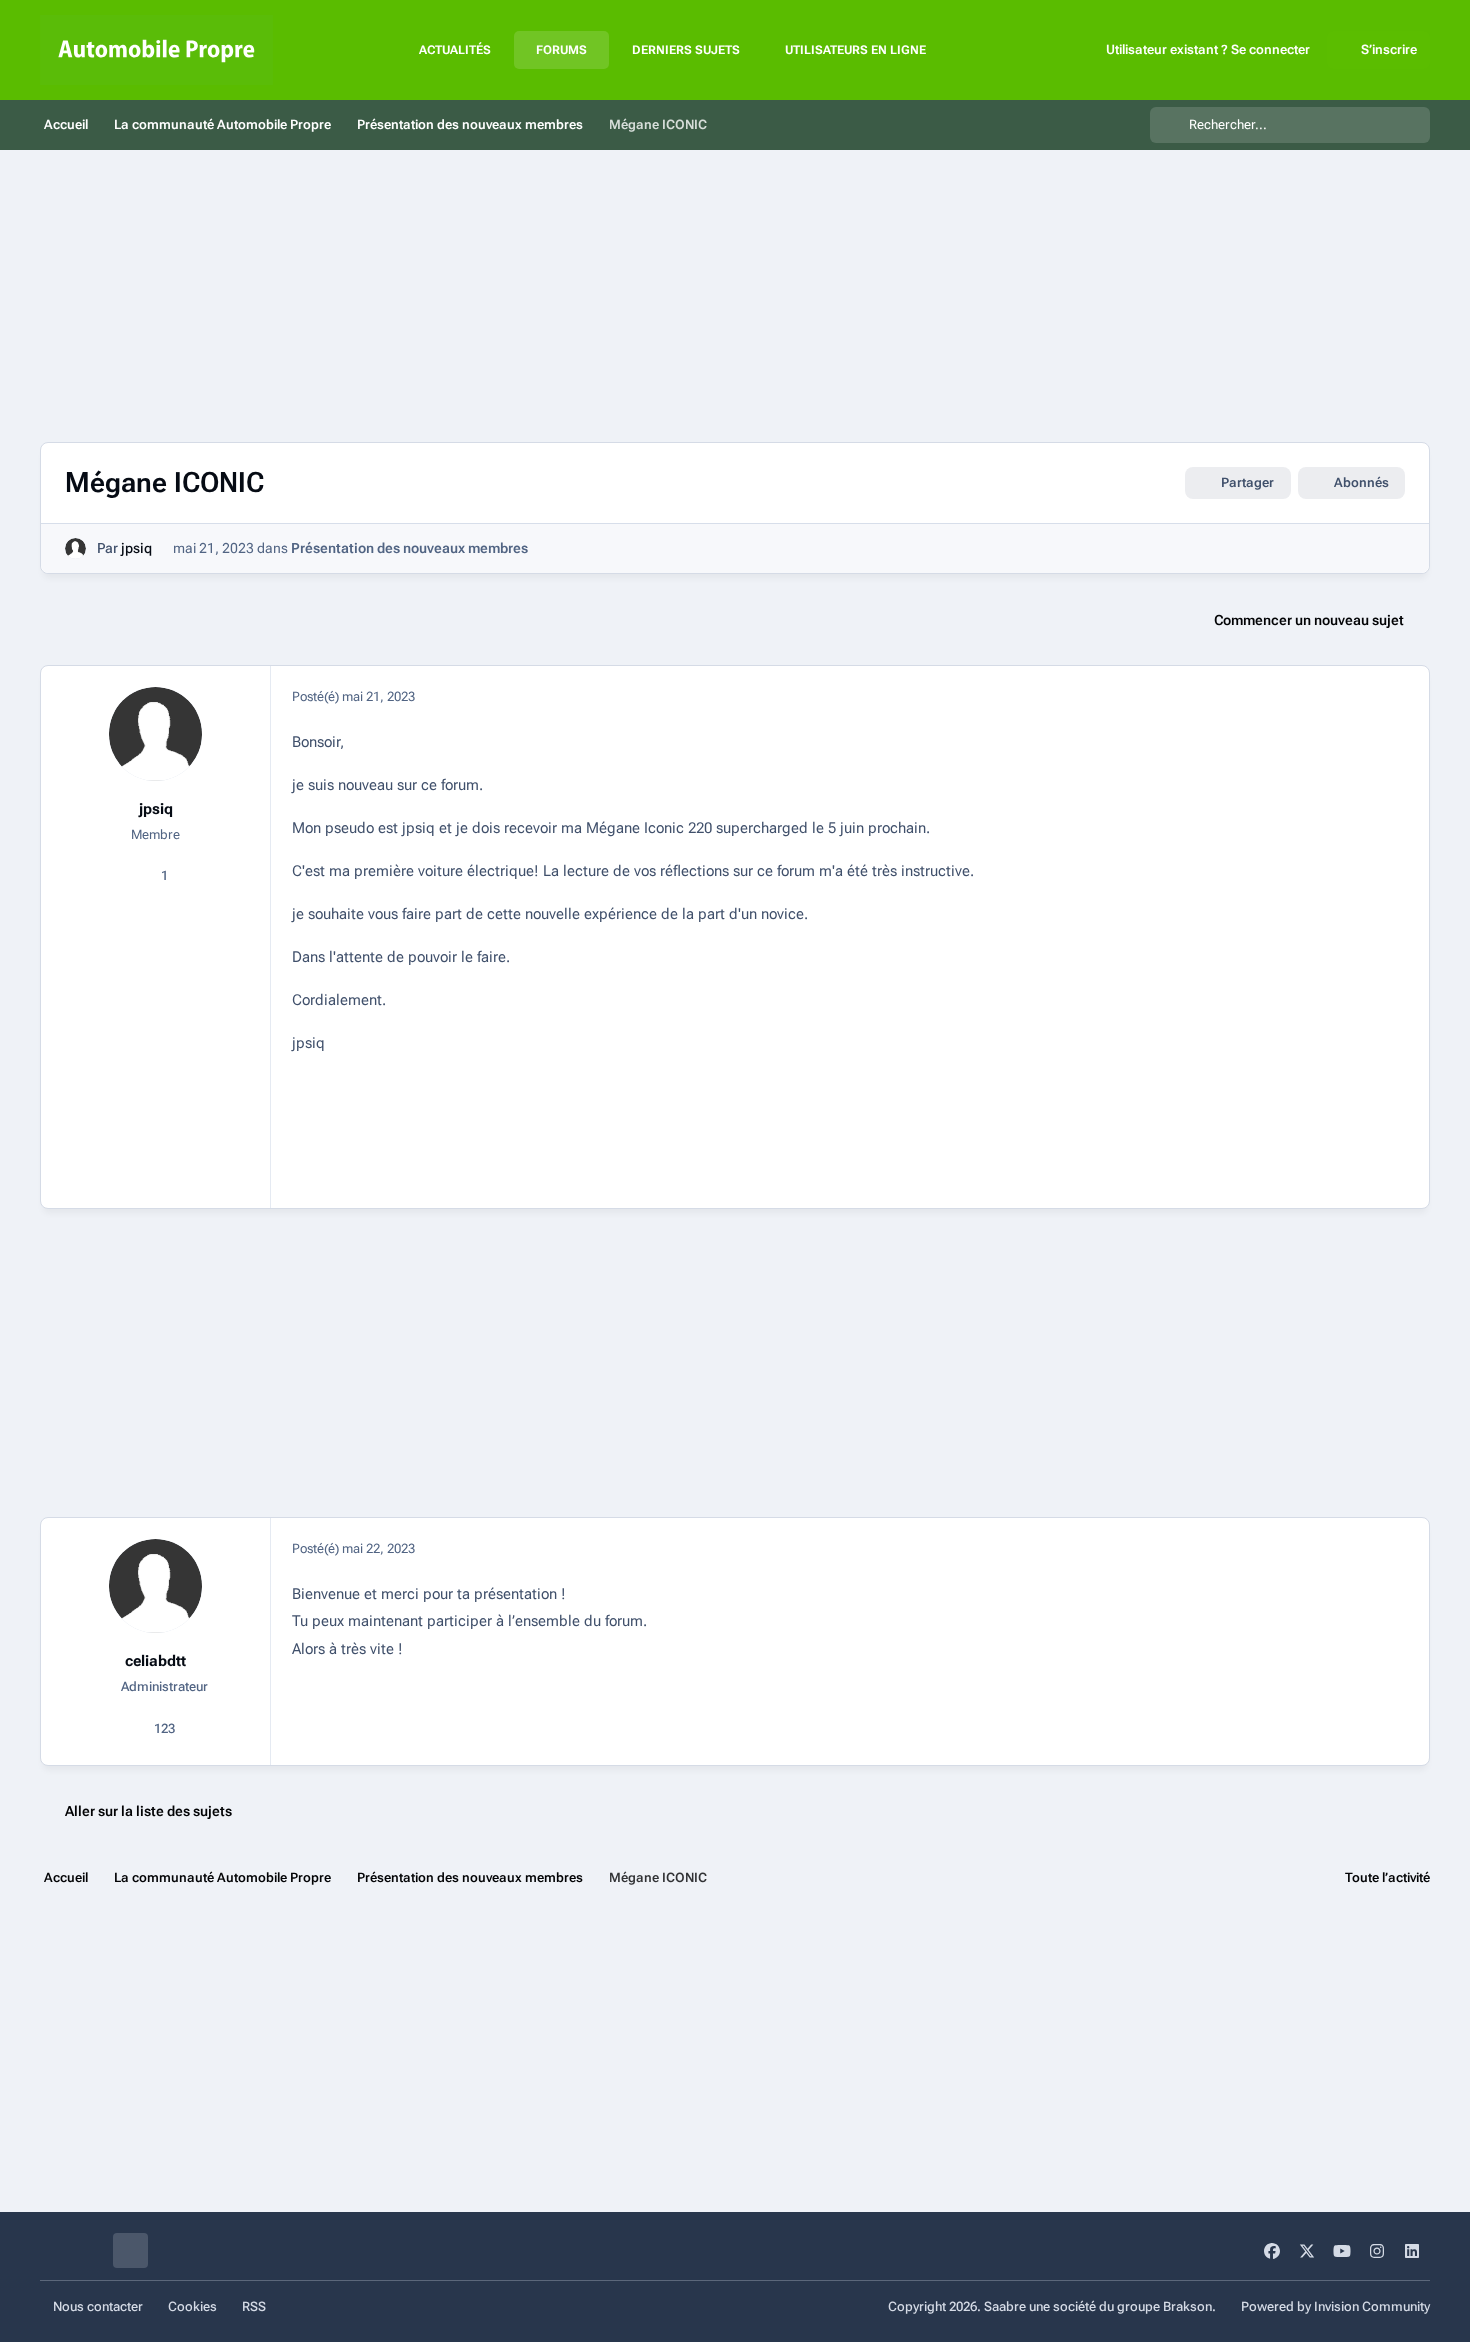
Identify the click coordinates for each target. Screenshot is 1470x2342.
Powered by (1335, 2306)
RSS (254, 2306)
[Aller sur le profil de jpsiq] (75, 548)
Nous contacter (98, 2306)
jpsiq (136, 548)
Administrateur (163, 1686)
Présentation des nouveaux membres (409, 548)
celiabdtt (155, 1661)
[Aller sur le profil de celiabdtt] (156, 1586)
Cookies (192, 2306)
